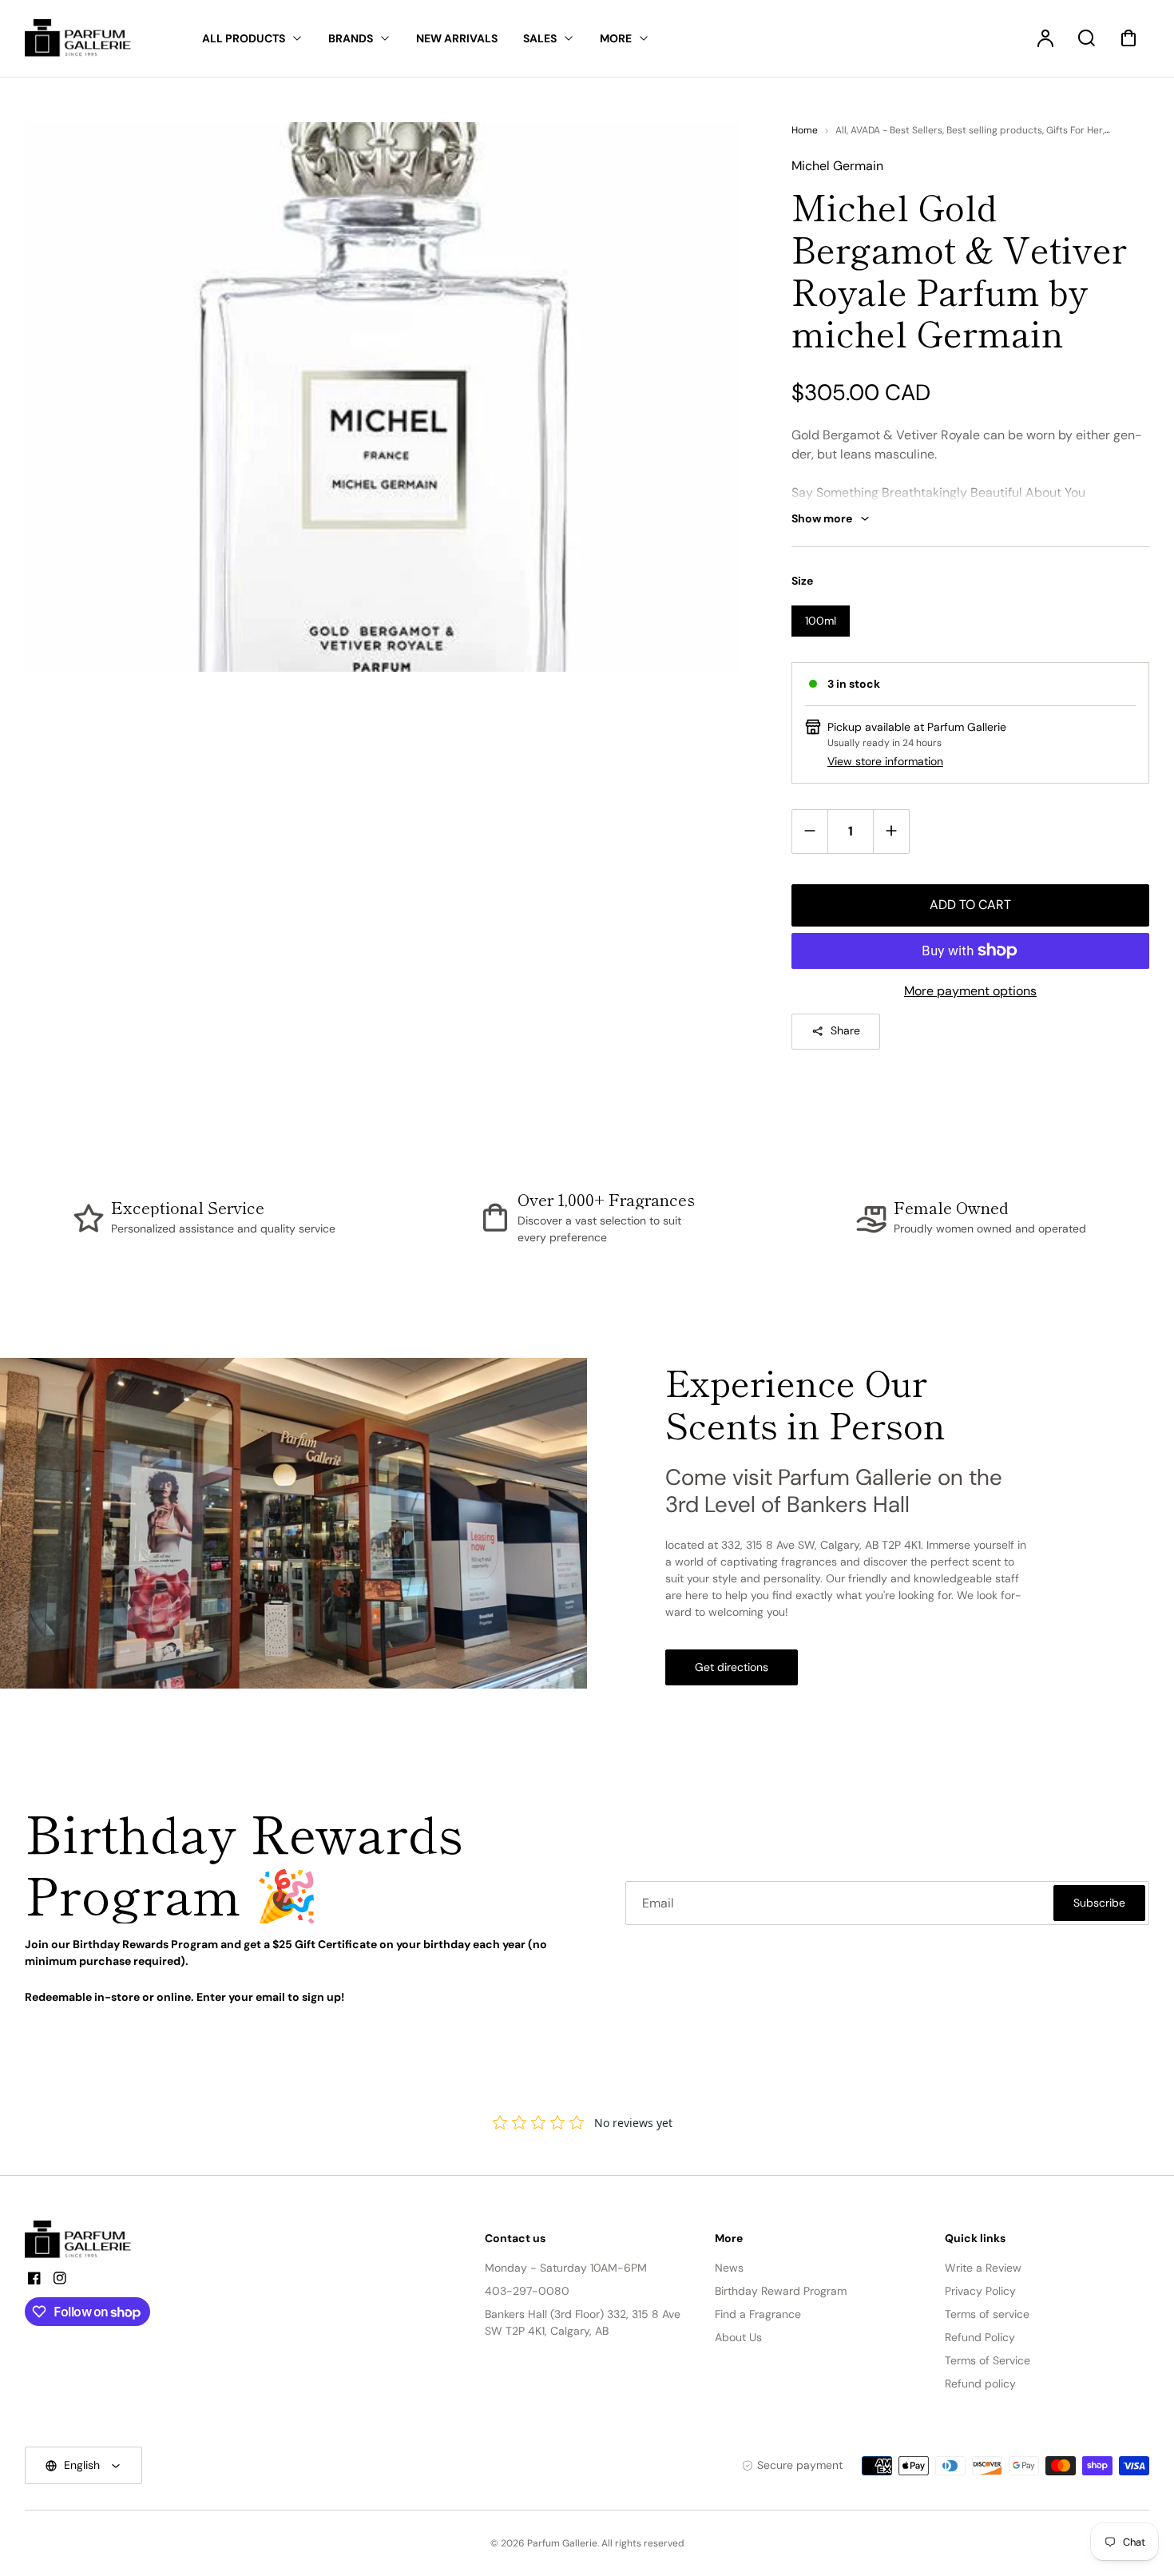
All (841, 130)
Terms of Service (988, 2360)
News (729, 2268)
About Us (738, 2337)
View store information (885, 761)
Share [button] (845, 1030)
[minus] (810, 831)
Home (805, 130)
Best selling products (994, 130)
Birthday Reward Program (781, 2291)
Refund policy (980, 2383)
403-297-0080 (527, 2291)
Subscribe (1099, 1903)
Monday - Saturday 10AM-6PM (566, 2268)
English (82, 2465)
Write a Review (983, 2268)
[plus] (891, 831)
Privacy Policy (980, 2291)
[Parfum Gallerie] (85, 2240)
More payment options (970, 991)
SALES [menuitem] (540, 38)
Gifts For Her (1075, 130)
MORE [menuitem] (616, 38)
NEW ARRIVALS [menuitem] (457, 38)
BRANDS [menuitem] (351, 38)
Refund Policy (980, 2337)
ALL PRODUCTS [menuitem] (244, 38)
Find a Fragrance (758, 2314)
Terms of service (987, 2314)
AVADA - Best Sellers (896, 130)
